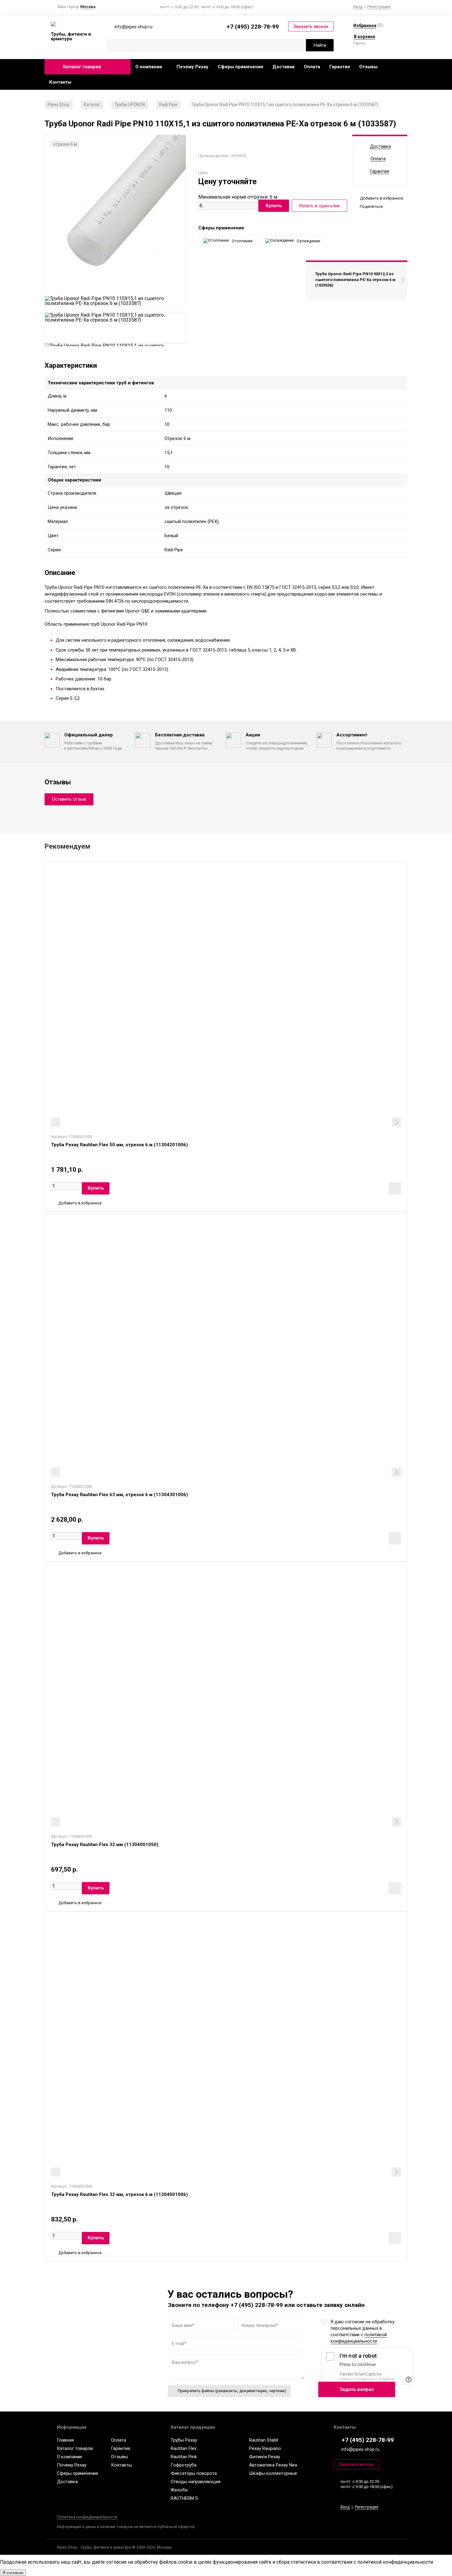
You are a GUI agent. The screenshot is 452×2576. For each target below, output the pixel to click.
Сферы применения (240, 67)
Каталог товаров (82, 67)
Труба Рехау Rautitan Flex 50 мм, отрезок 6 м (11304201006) (119, 1145)
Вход (358, 7)
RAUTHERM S (184, 2498)
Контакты (60, 82)
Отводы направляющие (196, 2482)
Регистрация (379, 7)
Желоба (179, 2490)
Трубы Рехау (184, 2440)
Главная (65, 2440)
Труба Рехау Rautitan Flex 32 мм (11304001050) (105, 1845)
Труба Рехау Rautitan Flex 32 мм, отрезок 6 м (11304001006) (119, 2194)
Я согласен (13, 2573)
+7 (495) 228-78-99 (253, 27)
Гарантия (340, 67)
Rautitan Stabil (264, 2440)
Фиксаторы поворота (194, 2473)
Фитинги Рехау (265, 2457)
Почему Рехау (192, 67)
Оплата (312, 67)
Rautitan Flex (184, 2448)
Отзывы (368, 67)
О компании (149, 67)
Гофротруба (184, 2465)
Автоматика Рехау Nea (273, 2465)
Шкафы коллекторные (273, 2473)
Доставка (283, 67)
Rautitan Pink (184, 2457)
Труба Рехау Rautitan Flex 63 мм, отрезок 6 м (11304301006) (119, 1495)
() (368, 25)
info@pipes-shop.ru (360, 2449)
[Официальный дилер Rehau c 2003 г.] (71, 24)
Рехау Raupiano (265, 2448)
